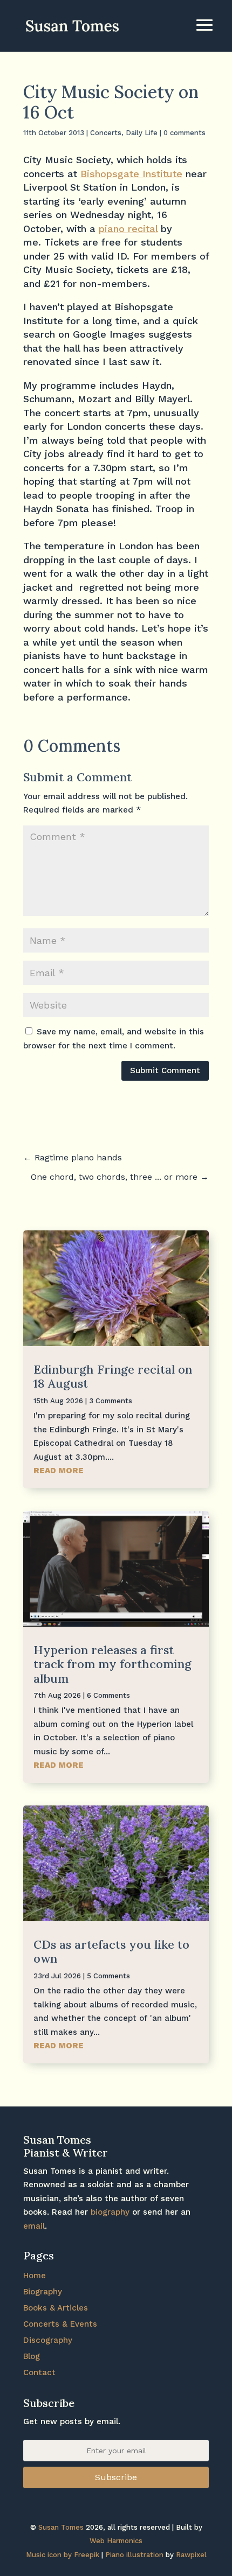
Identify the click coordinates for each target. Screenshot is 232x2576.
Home (35, 2276)
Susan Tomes (61, 2527)
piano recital (128, 229)
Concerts (106, 133)
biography (110, 2212)
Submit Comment (165, 1070)
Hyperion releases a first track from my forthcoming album (112, 1664)
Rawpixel (191, 2555)
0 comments (185, 133)
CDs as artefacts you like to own (111, 1951)
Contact (39, 2372)
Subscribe (116, 2477)
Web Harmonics (116, 2541)
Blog (32, 2356)
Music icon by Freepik (63, 2555)
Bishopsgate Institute (131, 174)
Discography (48, 2340)
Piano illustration (134, 2555)
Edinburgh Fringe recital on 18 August (113, 1376)
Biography (43, 2292)
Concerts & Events (60, 2324)
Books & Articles (56, 2308)
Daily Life (142, 133)
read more (59, 1471)
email (34, 2226)
